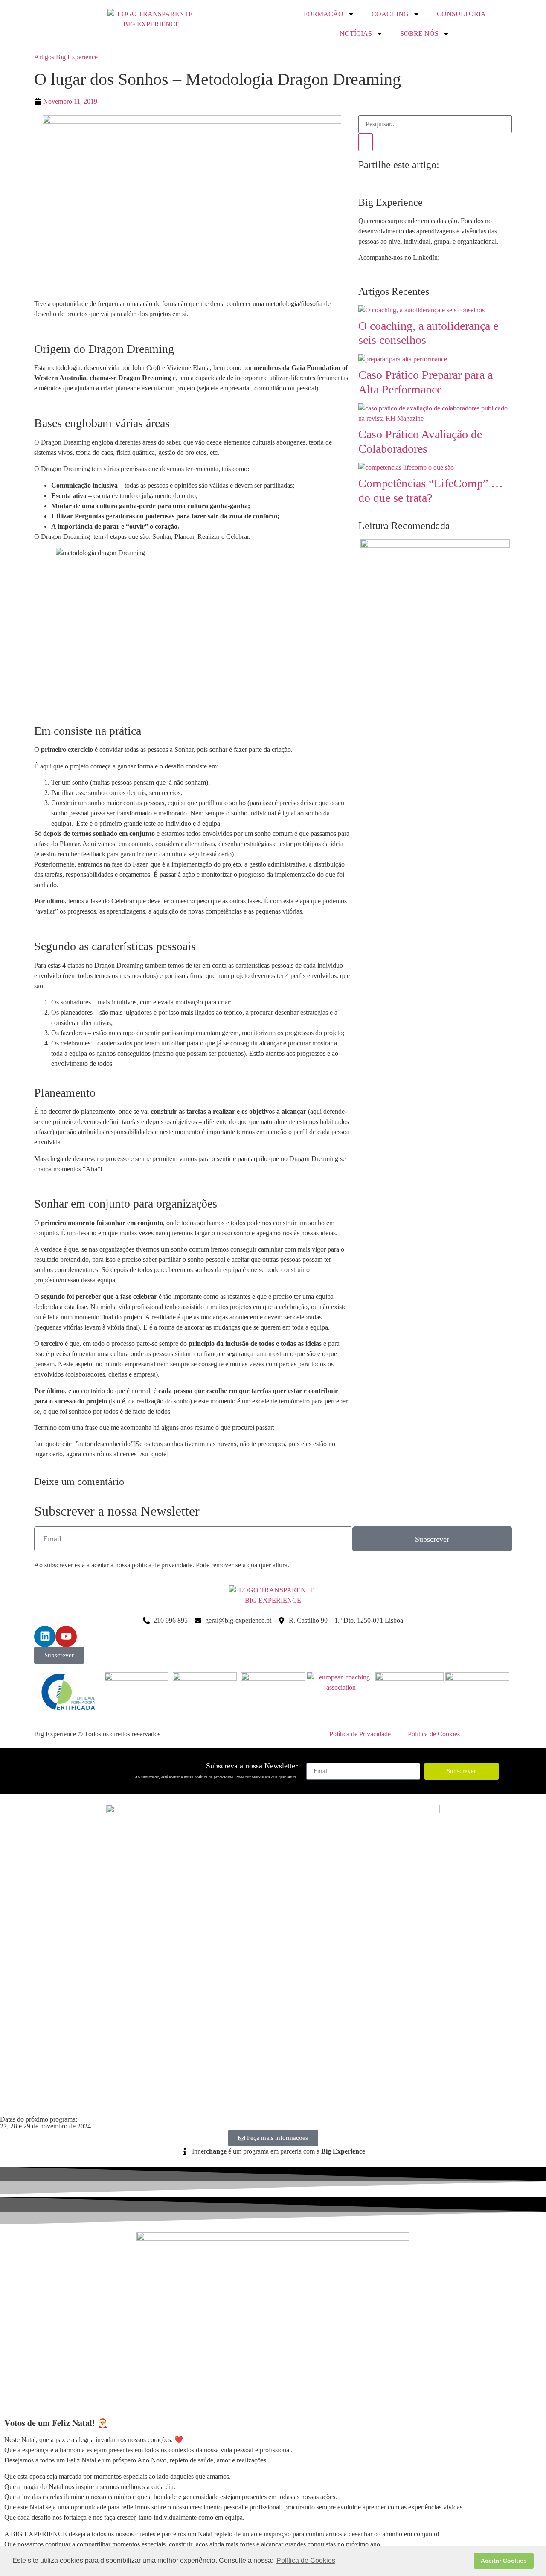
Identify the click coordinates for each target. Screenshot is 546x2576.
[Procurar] (366, 142)
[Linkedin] (45, 1636)
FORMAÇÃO (324, 14)
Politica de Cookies (434, 1734)
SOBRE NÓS (419, 33)
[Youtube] (66, 1636)
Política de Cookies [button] (306, 2560)
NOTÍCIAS (356, 33)
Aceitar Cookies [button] (504, 2561)
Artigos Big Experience (66, 57)
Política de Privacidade (360, 1734)
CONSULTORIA (461, 14)
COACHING (390, 14)
